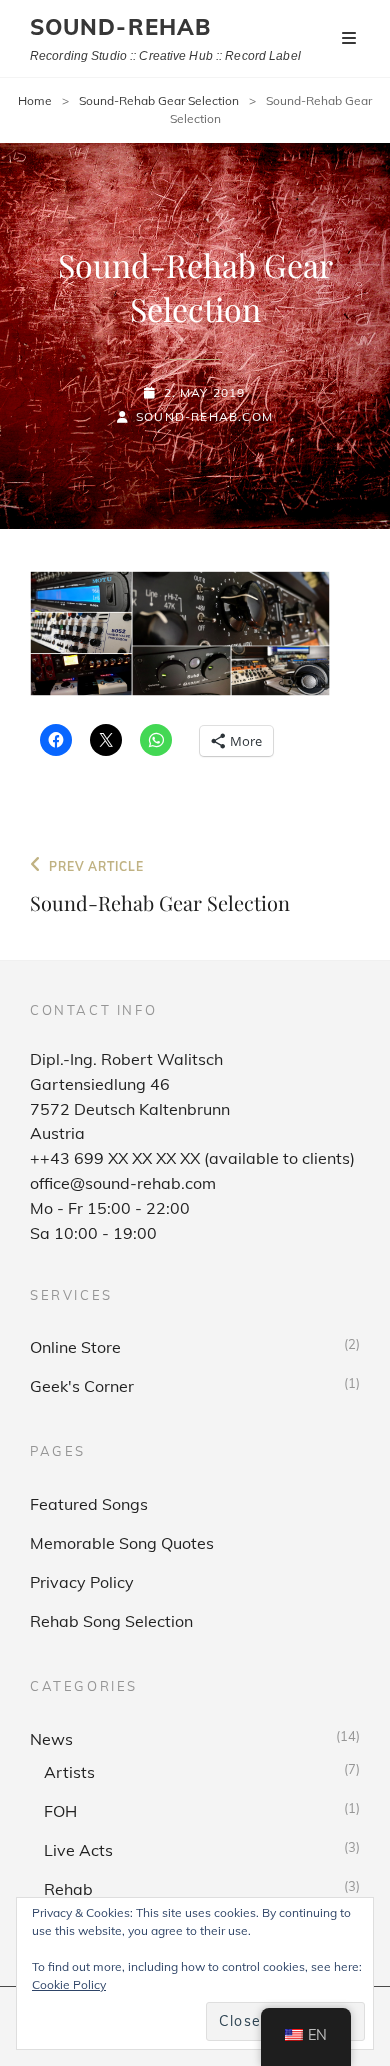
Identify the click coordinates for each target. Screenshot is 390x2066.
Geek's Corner (82, 1386)
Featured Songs (89, 1504)
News (51, 1739)
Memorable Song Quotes (122, 1543)
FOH (60, 1811)
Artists (69, 1772)
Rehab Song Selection (111, 1621)
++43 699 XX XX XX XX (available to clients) (192, 1158)
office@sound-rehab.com (123, 1183)
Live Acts (78, 1850)
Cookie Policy (69, 1984)
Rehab (68, 1889)
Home (35, 100)
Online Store (75, 1347)
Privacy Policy (82, 1582)
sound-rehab (120, 27)
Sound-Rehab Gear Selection (159, 100)
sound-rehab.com (204, 416)
